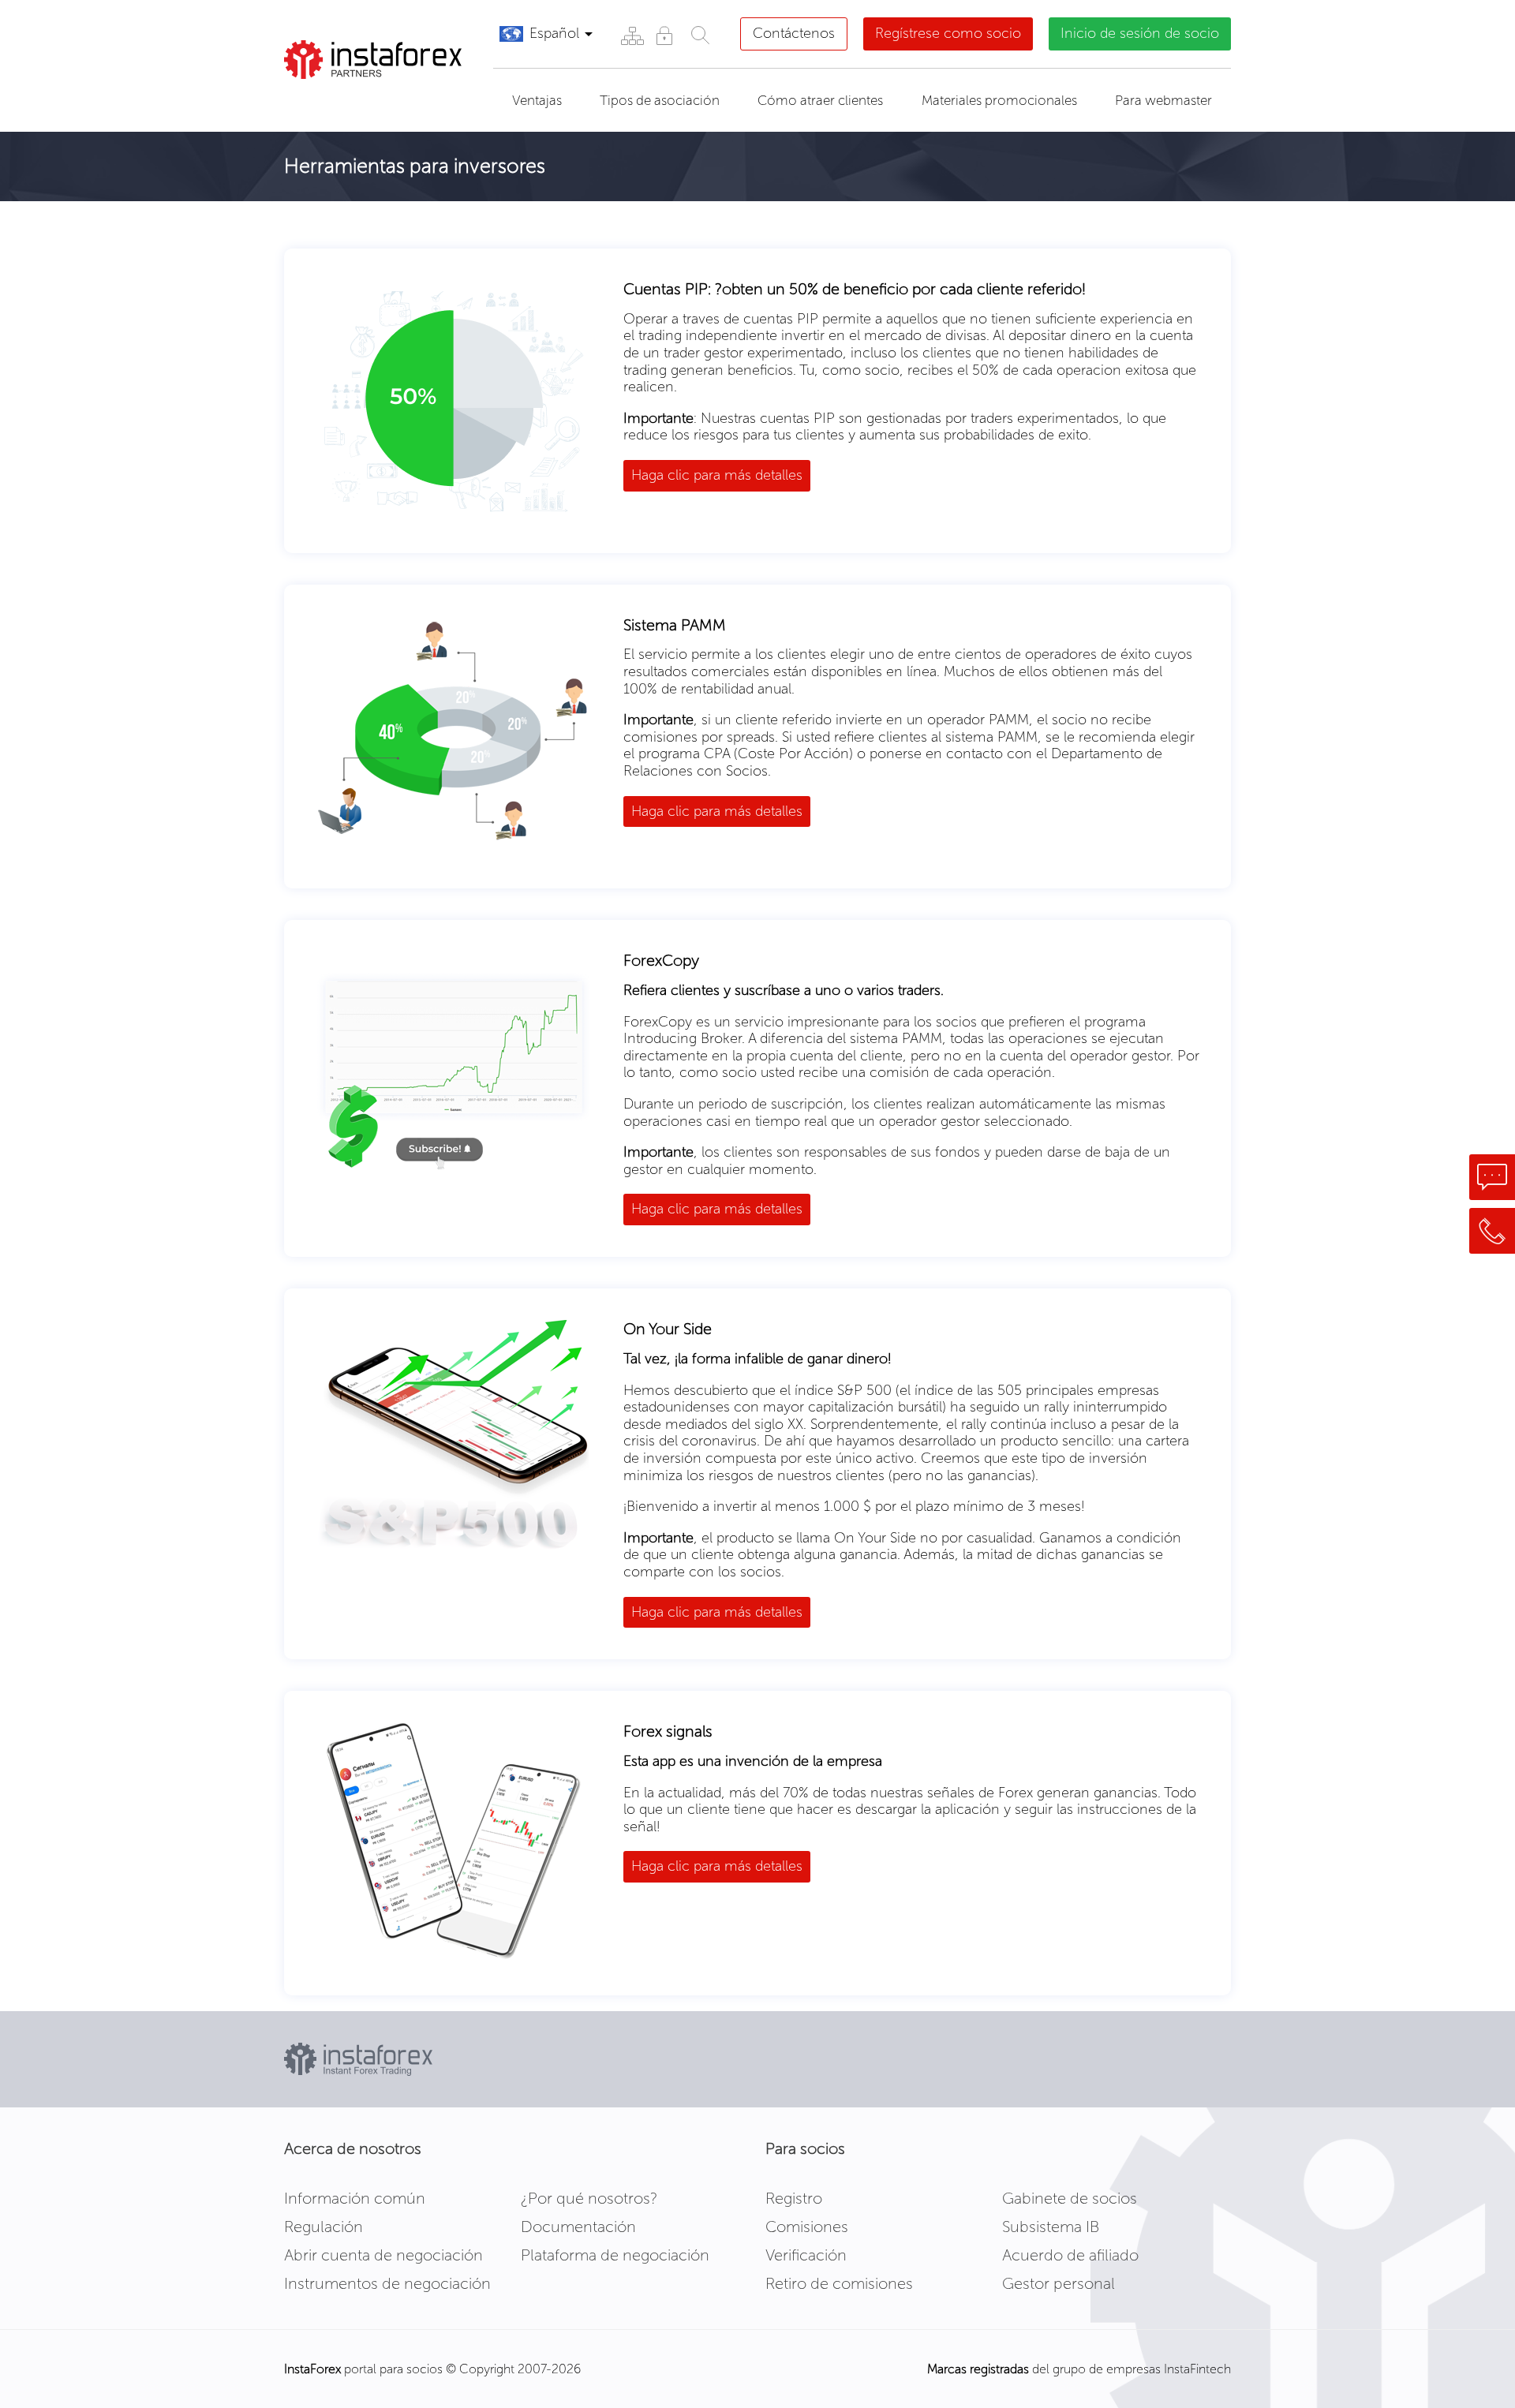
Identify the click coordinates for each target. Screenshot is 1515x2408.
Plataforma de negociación (615, 2255)
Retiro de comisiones (839, 2283)
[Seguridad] (664, 35)
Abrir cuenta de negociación (383, 2255)
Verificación (806, 2255)
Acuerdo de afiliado (1070, 2255)
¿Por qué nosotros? (589, 2198)
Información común (355, 2198)
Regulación (324, 2227)
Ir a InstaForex (358, 99)
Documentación (578, 2227)
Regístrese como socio (948, 33)
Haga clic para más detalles (717, 475)
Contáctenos (794, 33)
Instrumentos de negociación (387, 2283)
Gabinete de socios (1070, 2198)
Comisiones (807, 2227)
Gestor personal (1059, 2283)
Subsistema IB (1051, 2227)
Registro (794, 2198)
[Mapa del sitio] (632, 35)
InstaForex (312, 2369)
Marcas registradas (978, 2369)
